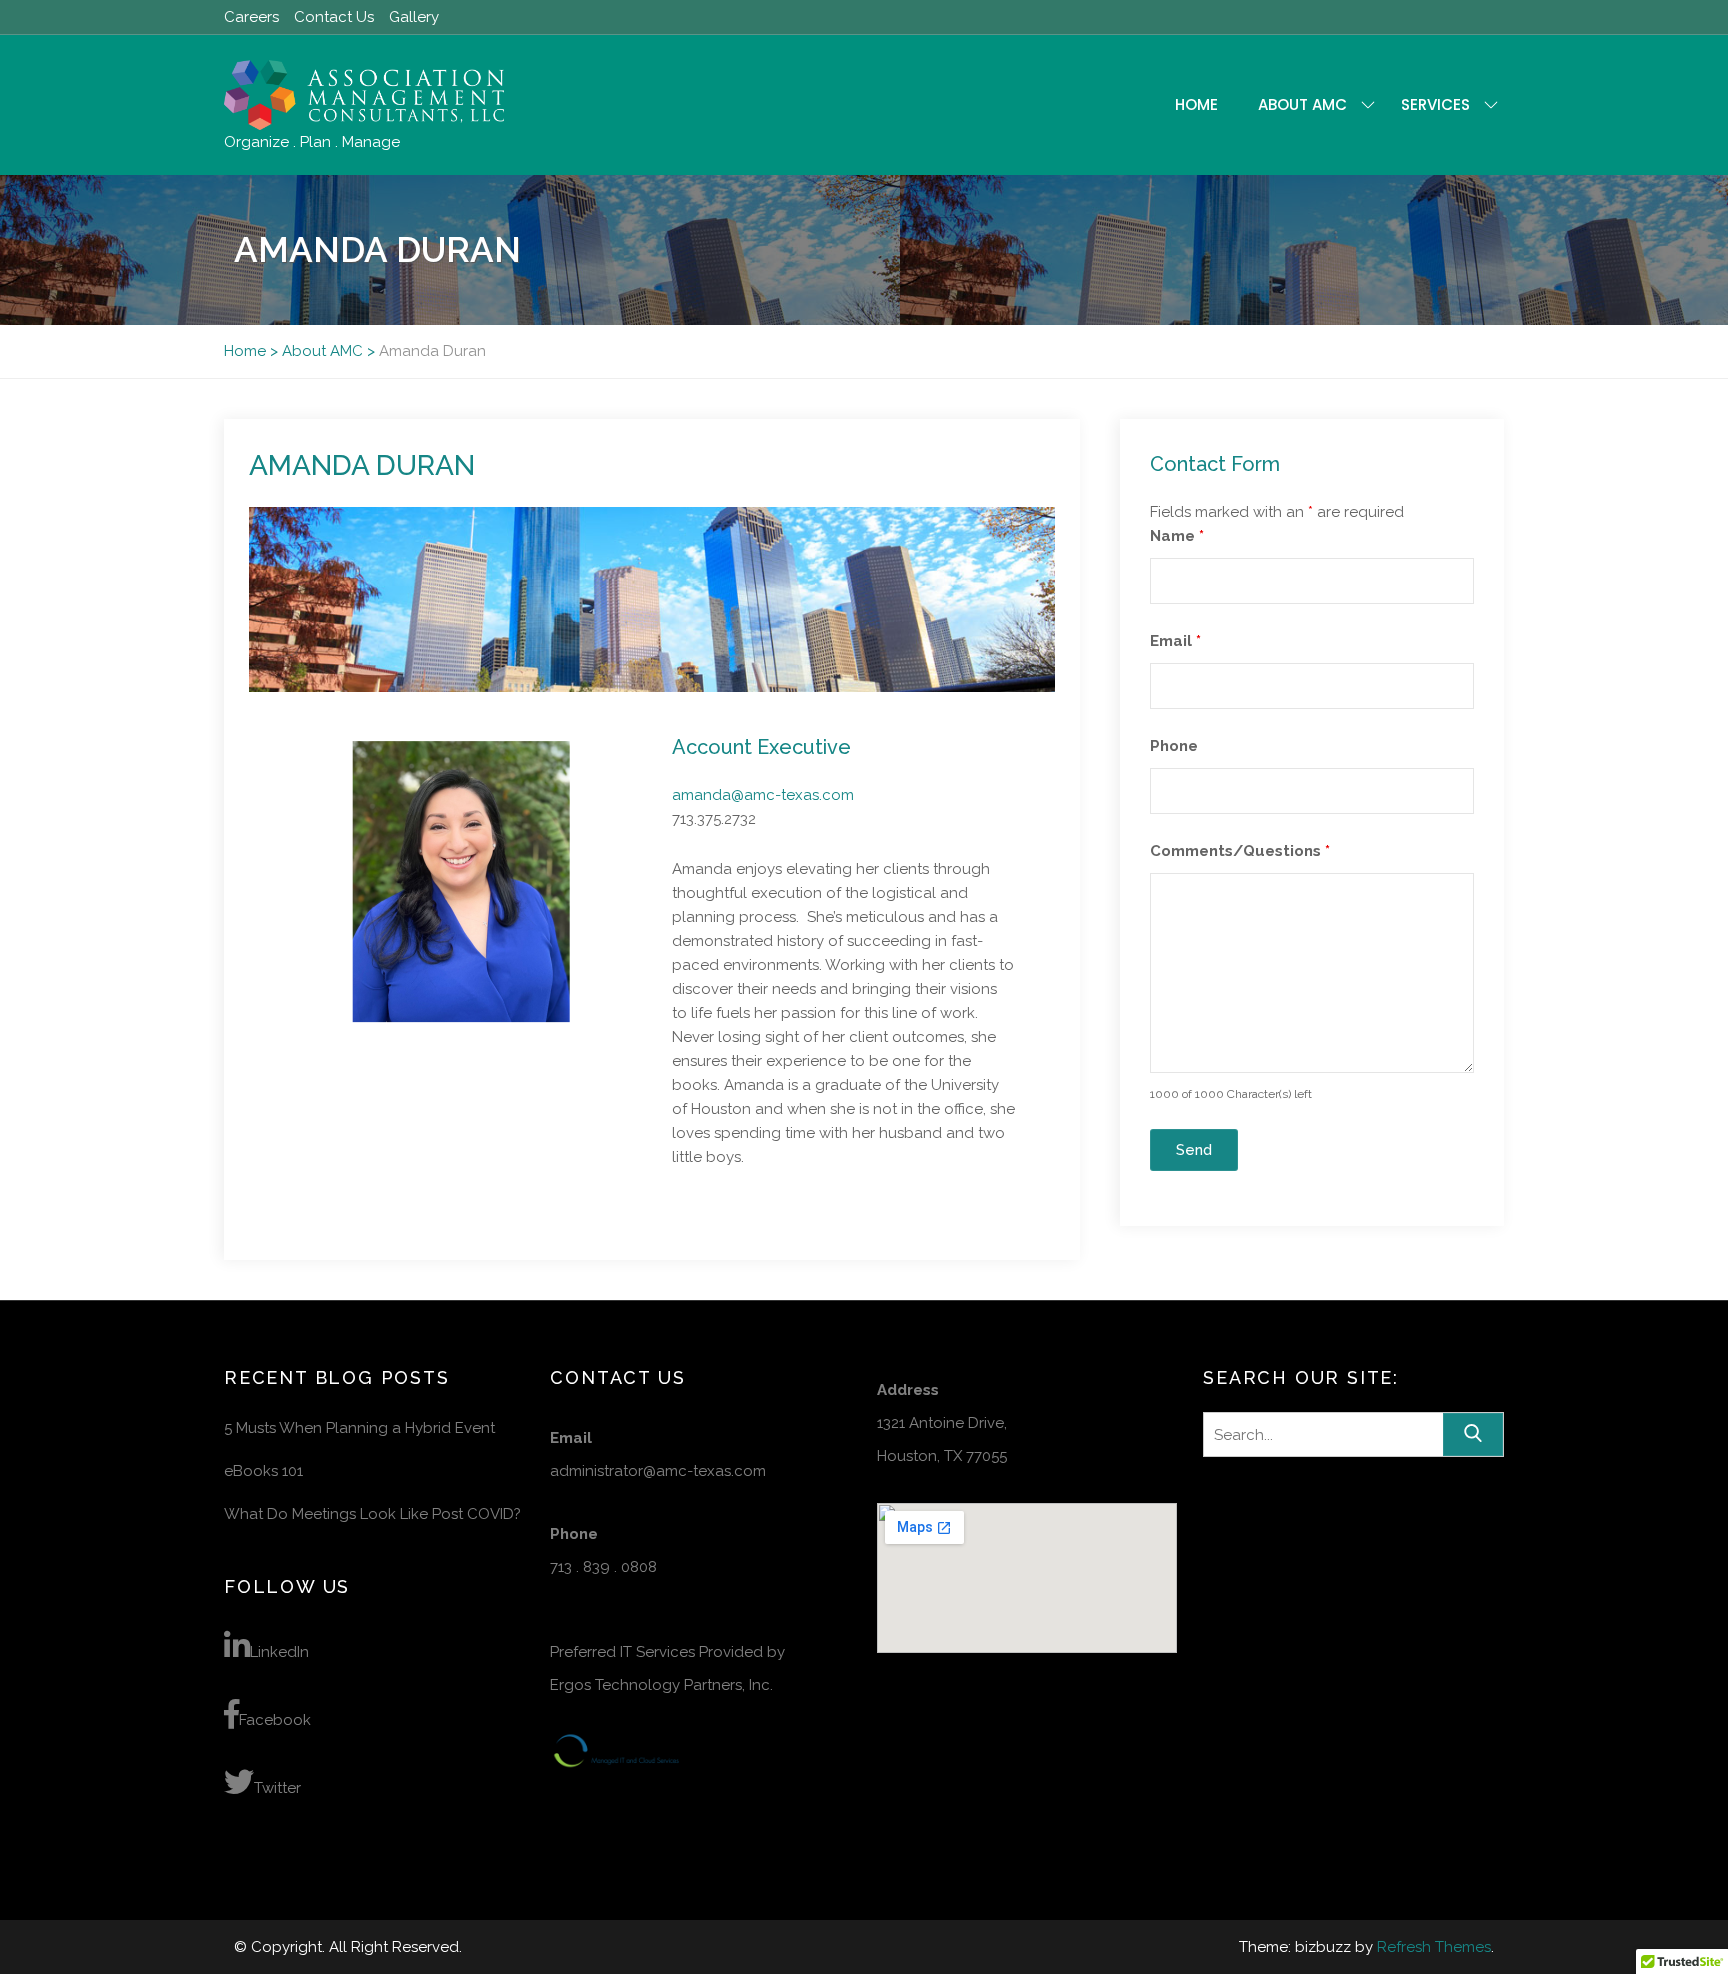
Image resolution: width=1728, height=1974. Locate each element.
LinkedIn (279, 1652)
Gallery (414, 17)
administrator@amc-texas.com (658, 1471)
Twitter (277, 1788)
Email (1175, 641)
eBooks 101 (263, 1471)
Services (1435, 104)
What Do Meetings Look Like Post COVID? (372, 1514)
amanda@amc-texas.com (763, 795)
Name (1177, 536)
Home (1196, 104)
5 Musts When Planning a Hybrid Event (359, 1428)
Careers (251, 17)
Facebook (275, 1720)
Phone (1174, 746)
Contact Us (334, 17)
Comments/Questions (1240, 851)
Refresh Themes (1434, 1947)
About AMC (1302, 104)
